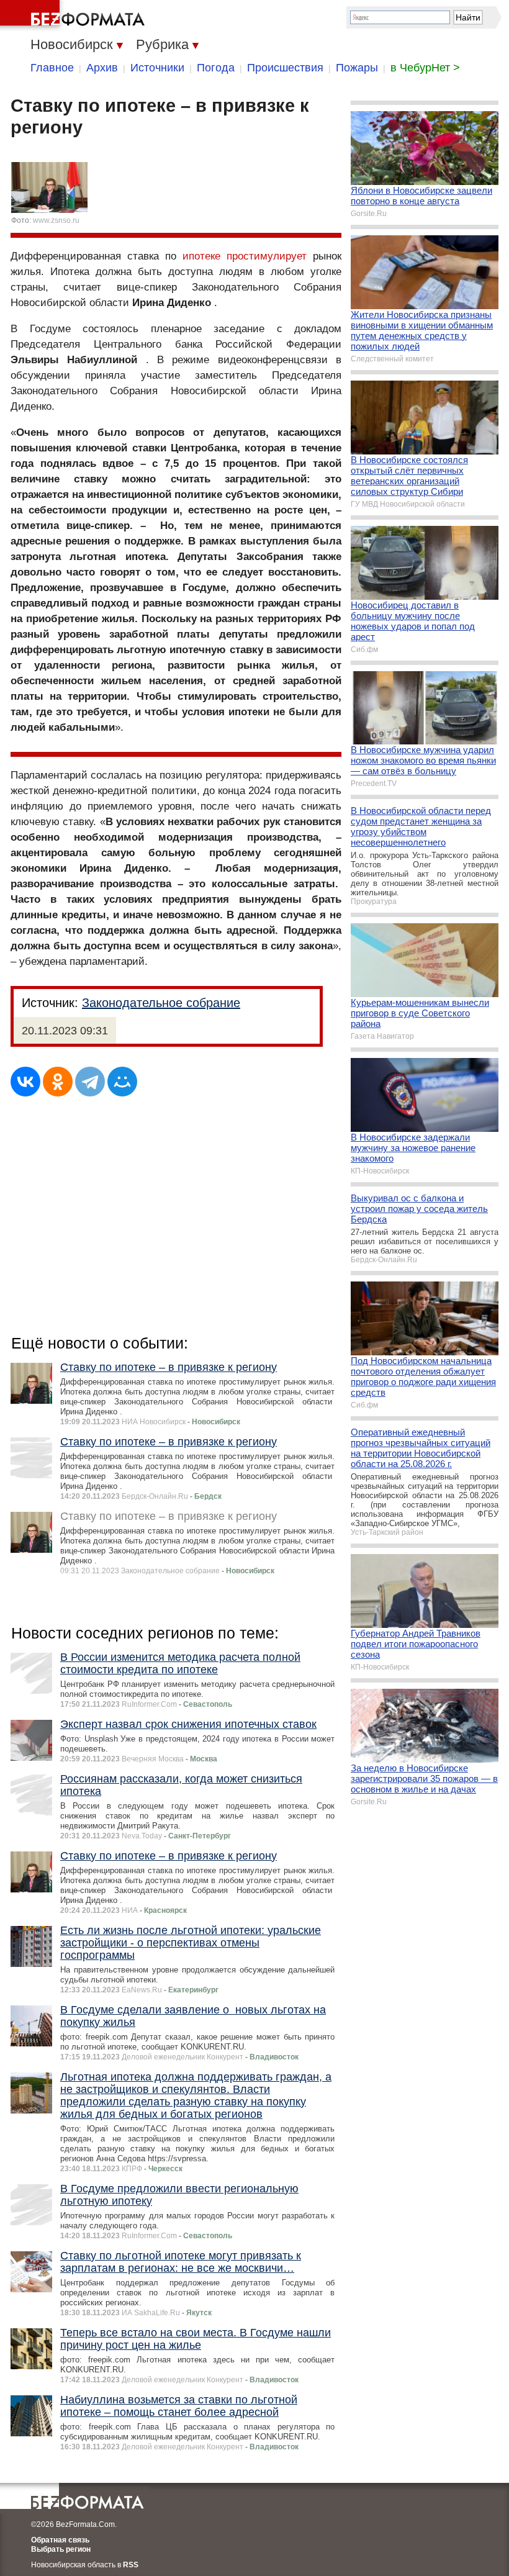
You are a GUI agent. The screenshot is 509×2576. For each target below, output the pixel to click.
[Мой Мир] (122, 1082)
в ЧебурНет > (425, 68)
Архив (102, 68)
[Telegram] (90, 1082)
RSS (131, 2565)
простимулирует (267, 256)
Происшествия (285, 68)
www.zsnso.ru (56, 220)
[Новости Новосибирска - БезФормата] (74, 16)
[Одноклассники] (58, 1082)
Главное (52, 68)
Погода (216, 68)
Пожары (357, 68)
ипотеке (201, 256)
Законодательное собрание (161, 1003)
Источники (157, 68)
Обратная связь (60, 2540)
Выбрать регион (61, 2549)
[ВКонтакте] (25, 1082)
